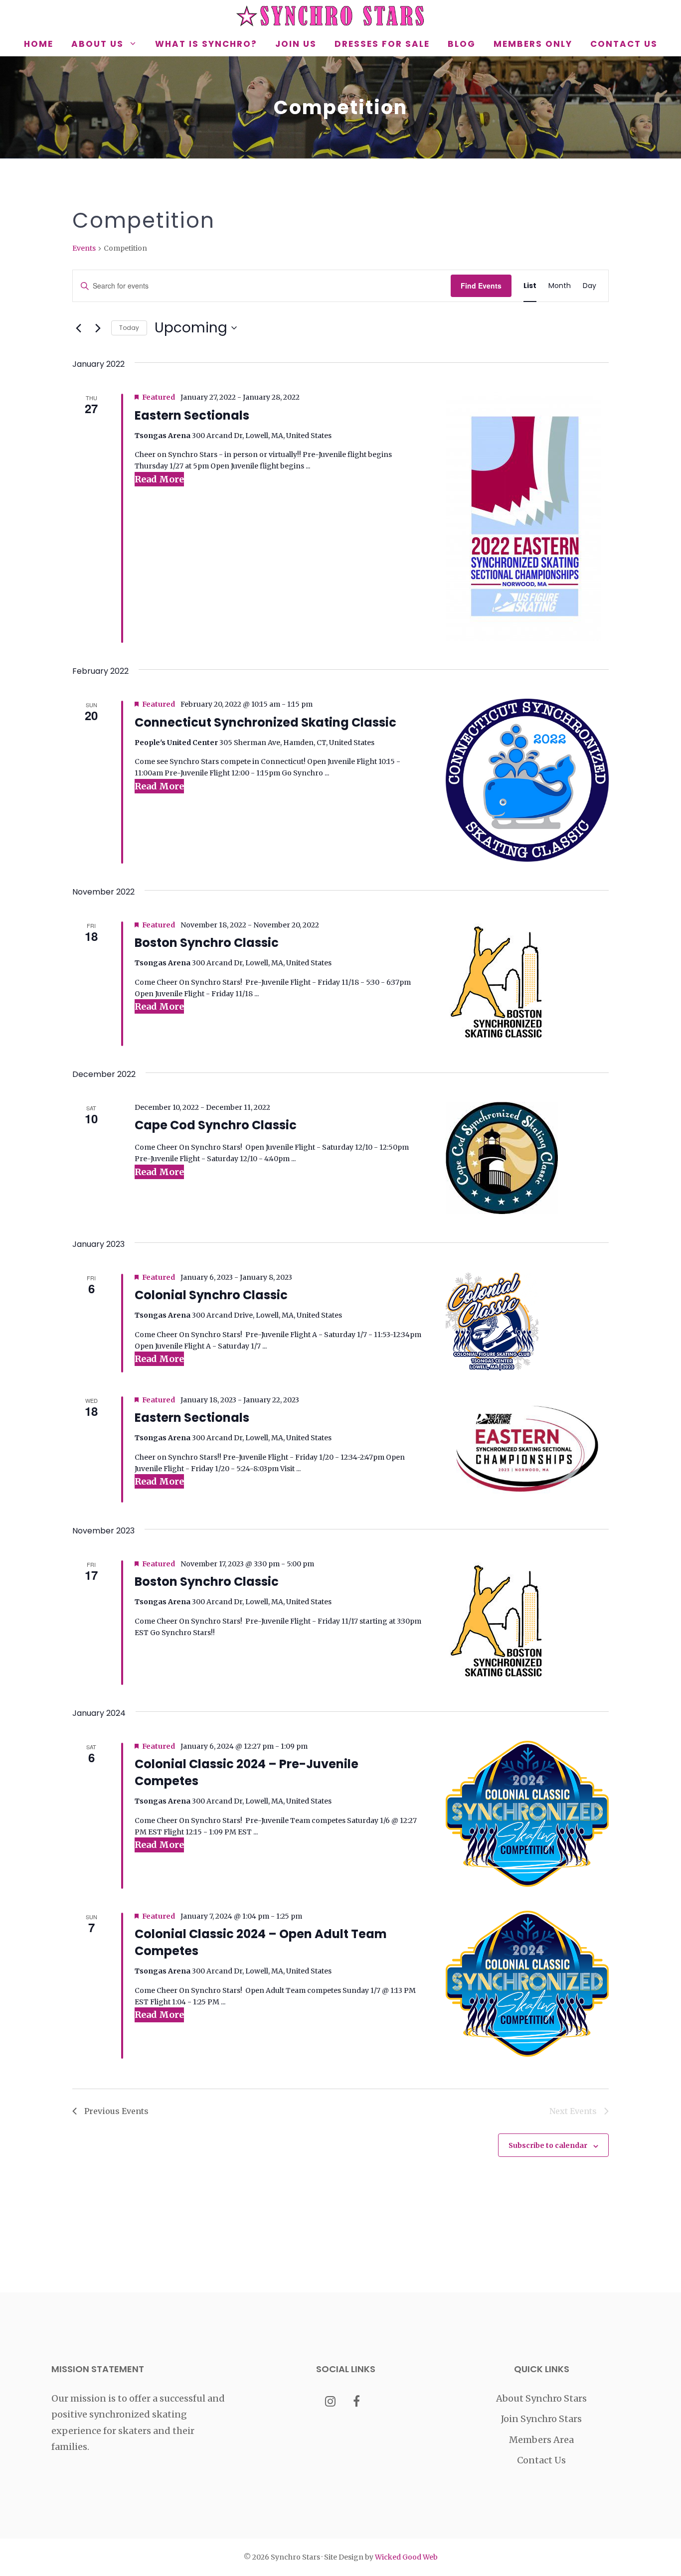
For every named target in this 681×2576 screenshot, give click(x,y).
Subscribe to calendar (548, 2145)
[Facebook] (357, 2402)
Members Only (533, 44)
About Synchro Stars (541, 2398)
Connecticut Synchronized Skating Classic (265, 722)
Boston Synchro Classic (207, 943)
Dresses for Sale (382, 44)
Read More (159, 479)
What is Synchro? (206, 44)
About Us (97, 44)
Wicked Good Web (406, 2557)
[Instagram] (330, 2402)
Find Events (481, 286)
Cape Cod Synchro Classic (216, 1125)
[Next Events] (98, 328)
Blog (462, 44)
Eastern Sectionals (192, 415)
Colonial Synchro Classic (211, 1295)
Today (129, 328)
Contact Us (624, 44)
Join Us (296, 44)
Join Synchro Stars (541, 2419)
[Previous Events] (78, 328)
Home (39, 44)
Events (84, 248)
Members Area (541, 2440)
